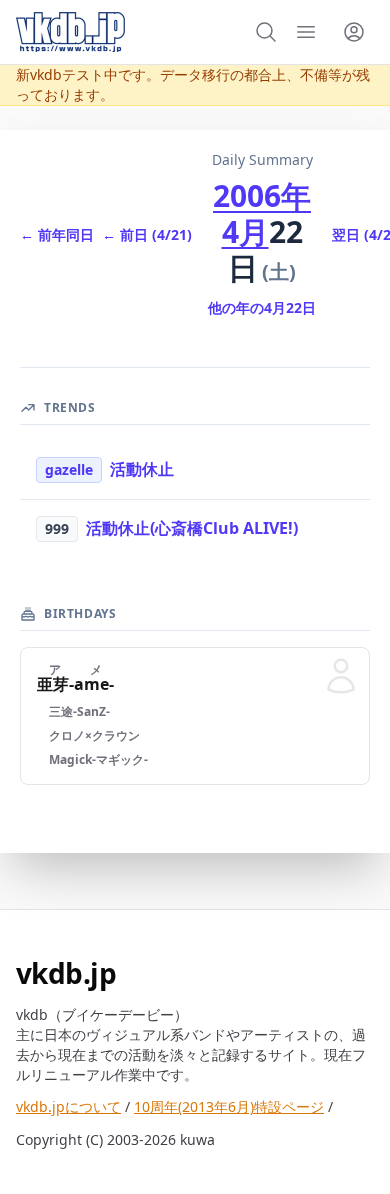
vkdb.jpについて (68, 1106)
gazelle (69, 469)
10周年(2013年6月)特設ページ (229, 1106)
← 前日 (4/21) (147, 234)
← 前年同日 (57, 234)
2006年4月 (262, 213)
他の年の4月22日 (262, 307)
